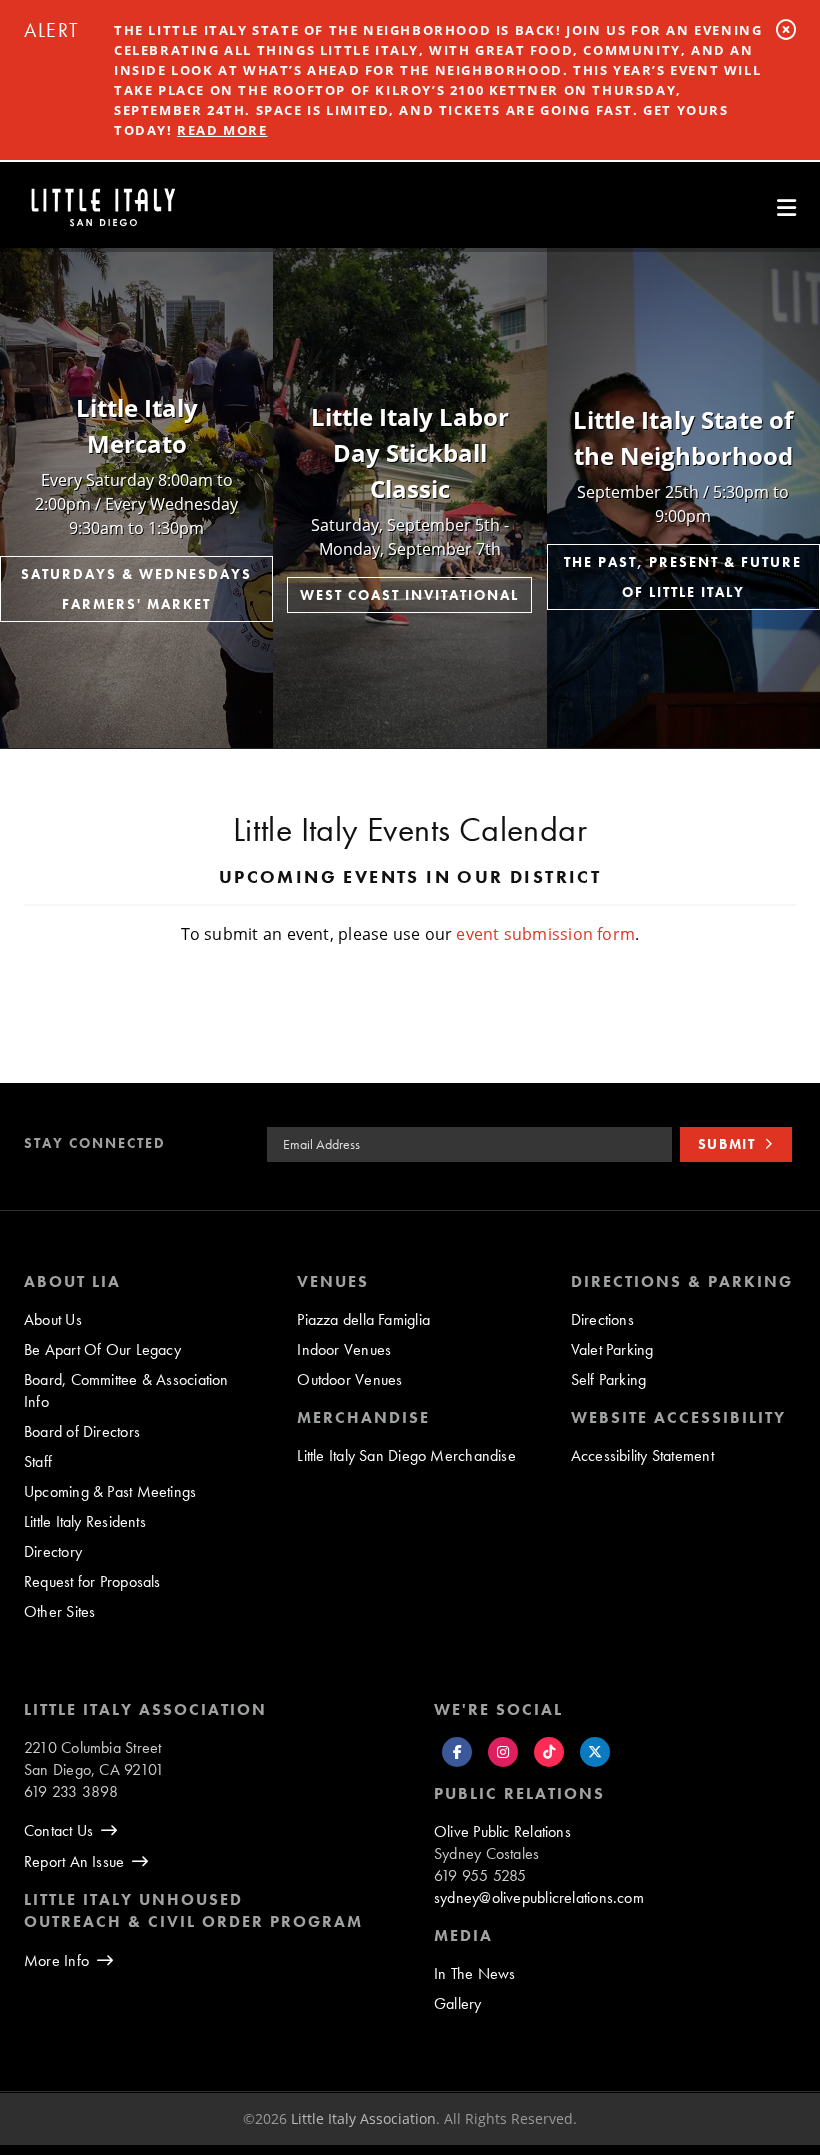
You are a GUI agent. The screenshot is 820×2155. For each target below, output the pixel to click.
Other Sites (59, 1611)
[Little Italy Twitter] (595, 1752)
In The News (474, 1973)
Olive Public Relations (502, 1831)
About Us (53, 1319)
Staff (38, 1461)
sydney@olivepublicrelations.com (539, 1897)
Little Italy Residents (85, 1521)
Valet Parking (612, 1349)
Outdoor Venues (349, 1379)
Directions (602, 1319)
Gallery (458, 2003)
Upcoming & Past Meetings (110, 1491)
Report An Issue (74, 1861)
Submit (727, 1144)
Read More (222, 130)
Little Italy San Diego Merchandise (406, 1455)
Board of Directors (82, 1431)
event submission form (545, 934)
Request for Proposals (92, 1581)
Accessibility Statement (642, 1455)
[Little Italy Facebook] (457, 1752)
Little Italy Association (363, 2118)
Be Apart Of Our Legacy (102, 1349)
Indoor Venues (344, 1349)
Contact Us (58, 1830)
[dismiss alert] (786, 29)
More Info (56, 1960)
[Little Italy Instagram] (503, 1752)
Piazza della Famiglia (363, 1319)
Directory (53, 1551)
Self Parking (609, 1379)
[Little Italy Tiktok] (549, 1752)
